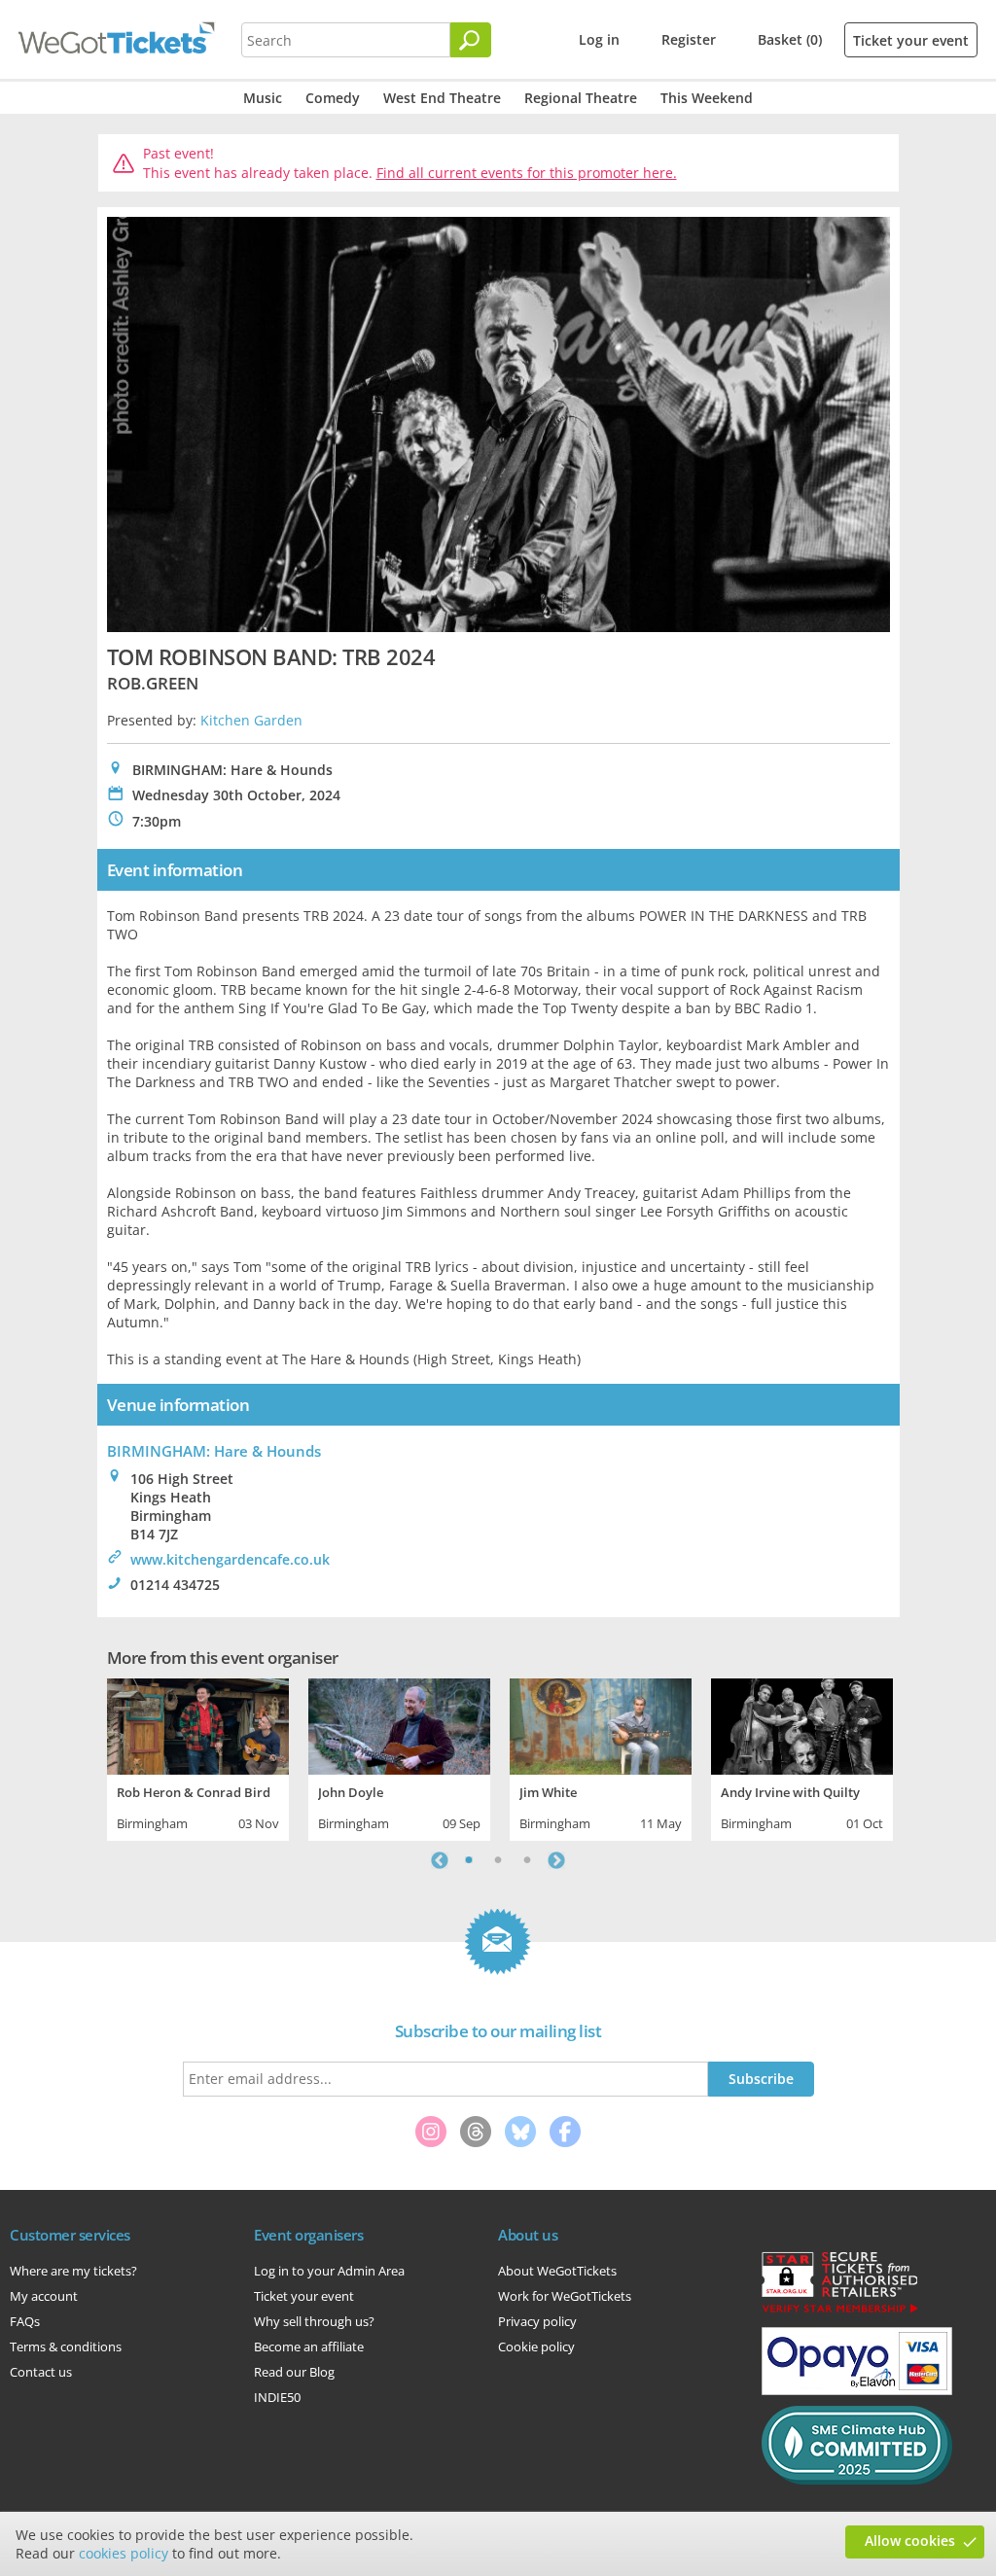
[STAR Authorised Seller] (839, 2311)
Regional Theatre (581, 98)
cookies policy (124, 2553)
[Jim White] (601, 1724)
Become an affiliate (309, 2347)
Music (263, 98)
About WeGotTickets (557, 2271)
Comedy (333, 98)
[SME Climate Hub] (857, 2480)
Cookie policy (536, 2347)
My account (44, 2296)
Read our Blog (294, 2372)
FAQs (25, 2321)
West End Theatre (442, 98)
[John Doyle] (399, 1724)
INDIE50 (277, 2397)
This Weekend (707, 98)
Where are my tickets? (73, 2271)
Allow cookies (910, 2541)
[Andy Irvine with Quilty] (802, 1724)
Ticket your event (911, 40)
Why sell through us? (314, 2321)
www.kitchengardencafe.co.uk (230, 1559)
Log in (599, 39)
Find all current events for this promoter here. (527, 173)
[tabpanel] (198, 1757)
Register (689, 39)
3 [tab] (527, 1860)
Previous (440, 1860)
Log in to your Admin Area (329, 2271)
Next (556, 1860)
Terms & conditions (66, 2347)
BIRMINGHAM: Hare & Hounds (214, 1451)
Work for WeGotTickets (565, 2296)
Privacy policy (537, 2321)
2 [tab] (498, 1860)
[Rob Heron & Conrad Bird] (198, 1724)
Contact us (41, 2372)
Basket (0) (790, 39)
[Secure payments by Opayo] (857, 2390)
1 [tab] (469, 1860)
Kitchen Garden (251, 720)
